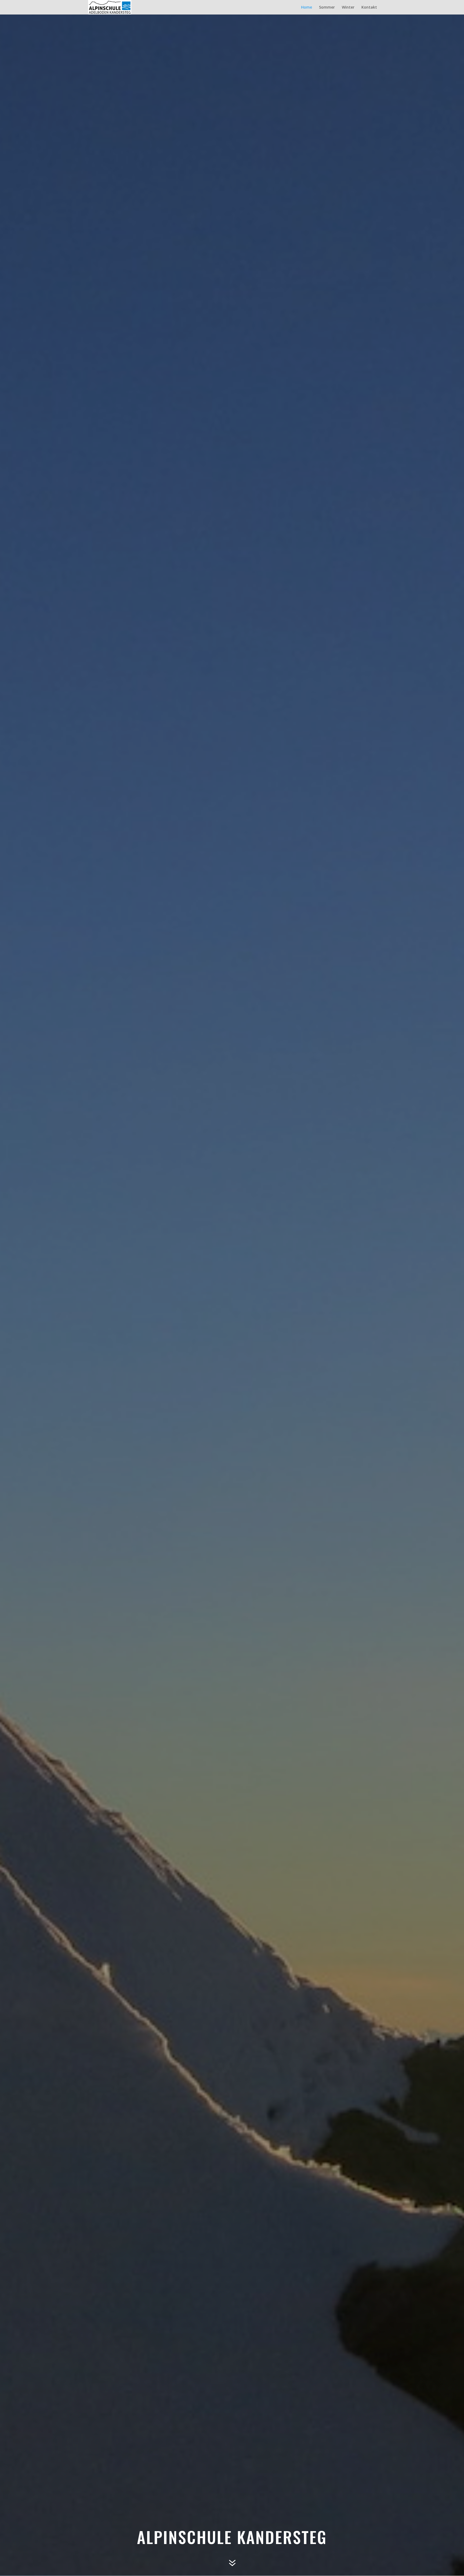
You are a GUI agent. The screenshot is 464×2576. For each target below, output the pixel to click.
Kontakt (369, 8)
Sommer (327, 8)
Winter (348, 8)
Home (307, 8)
